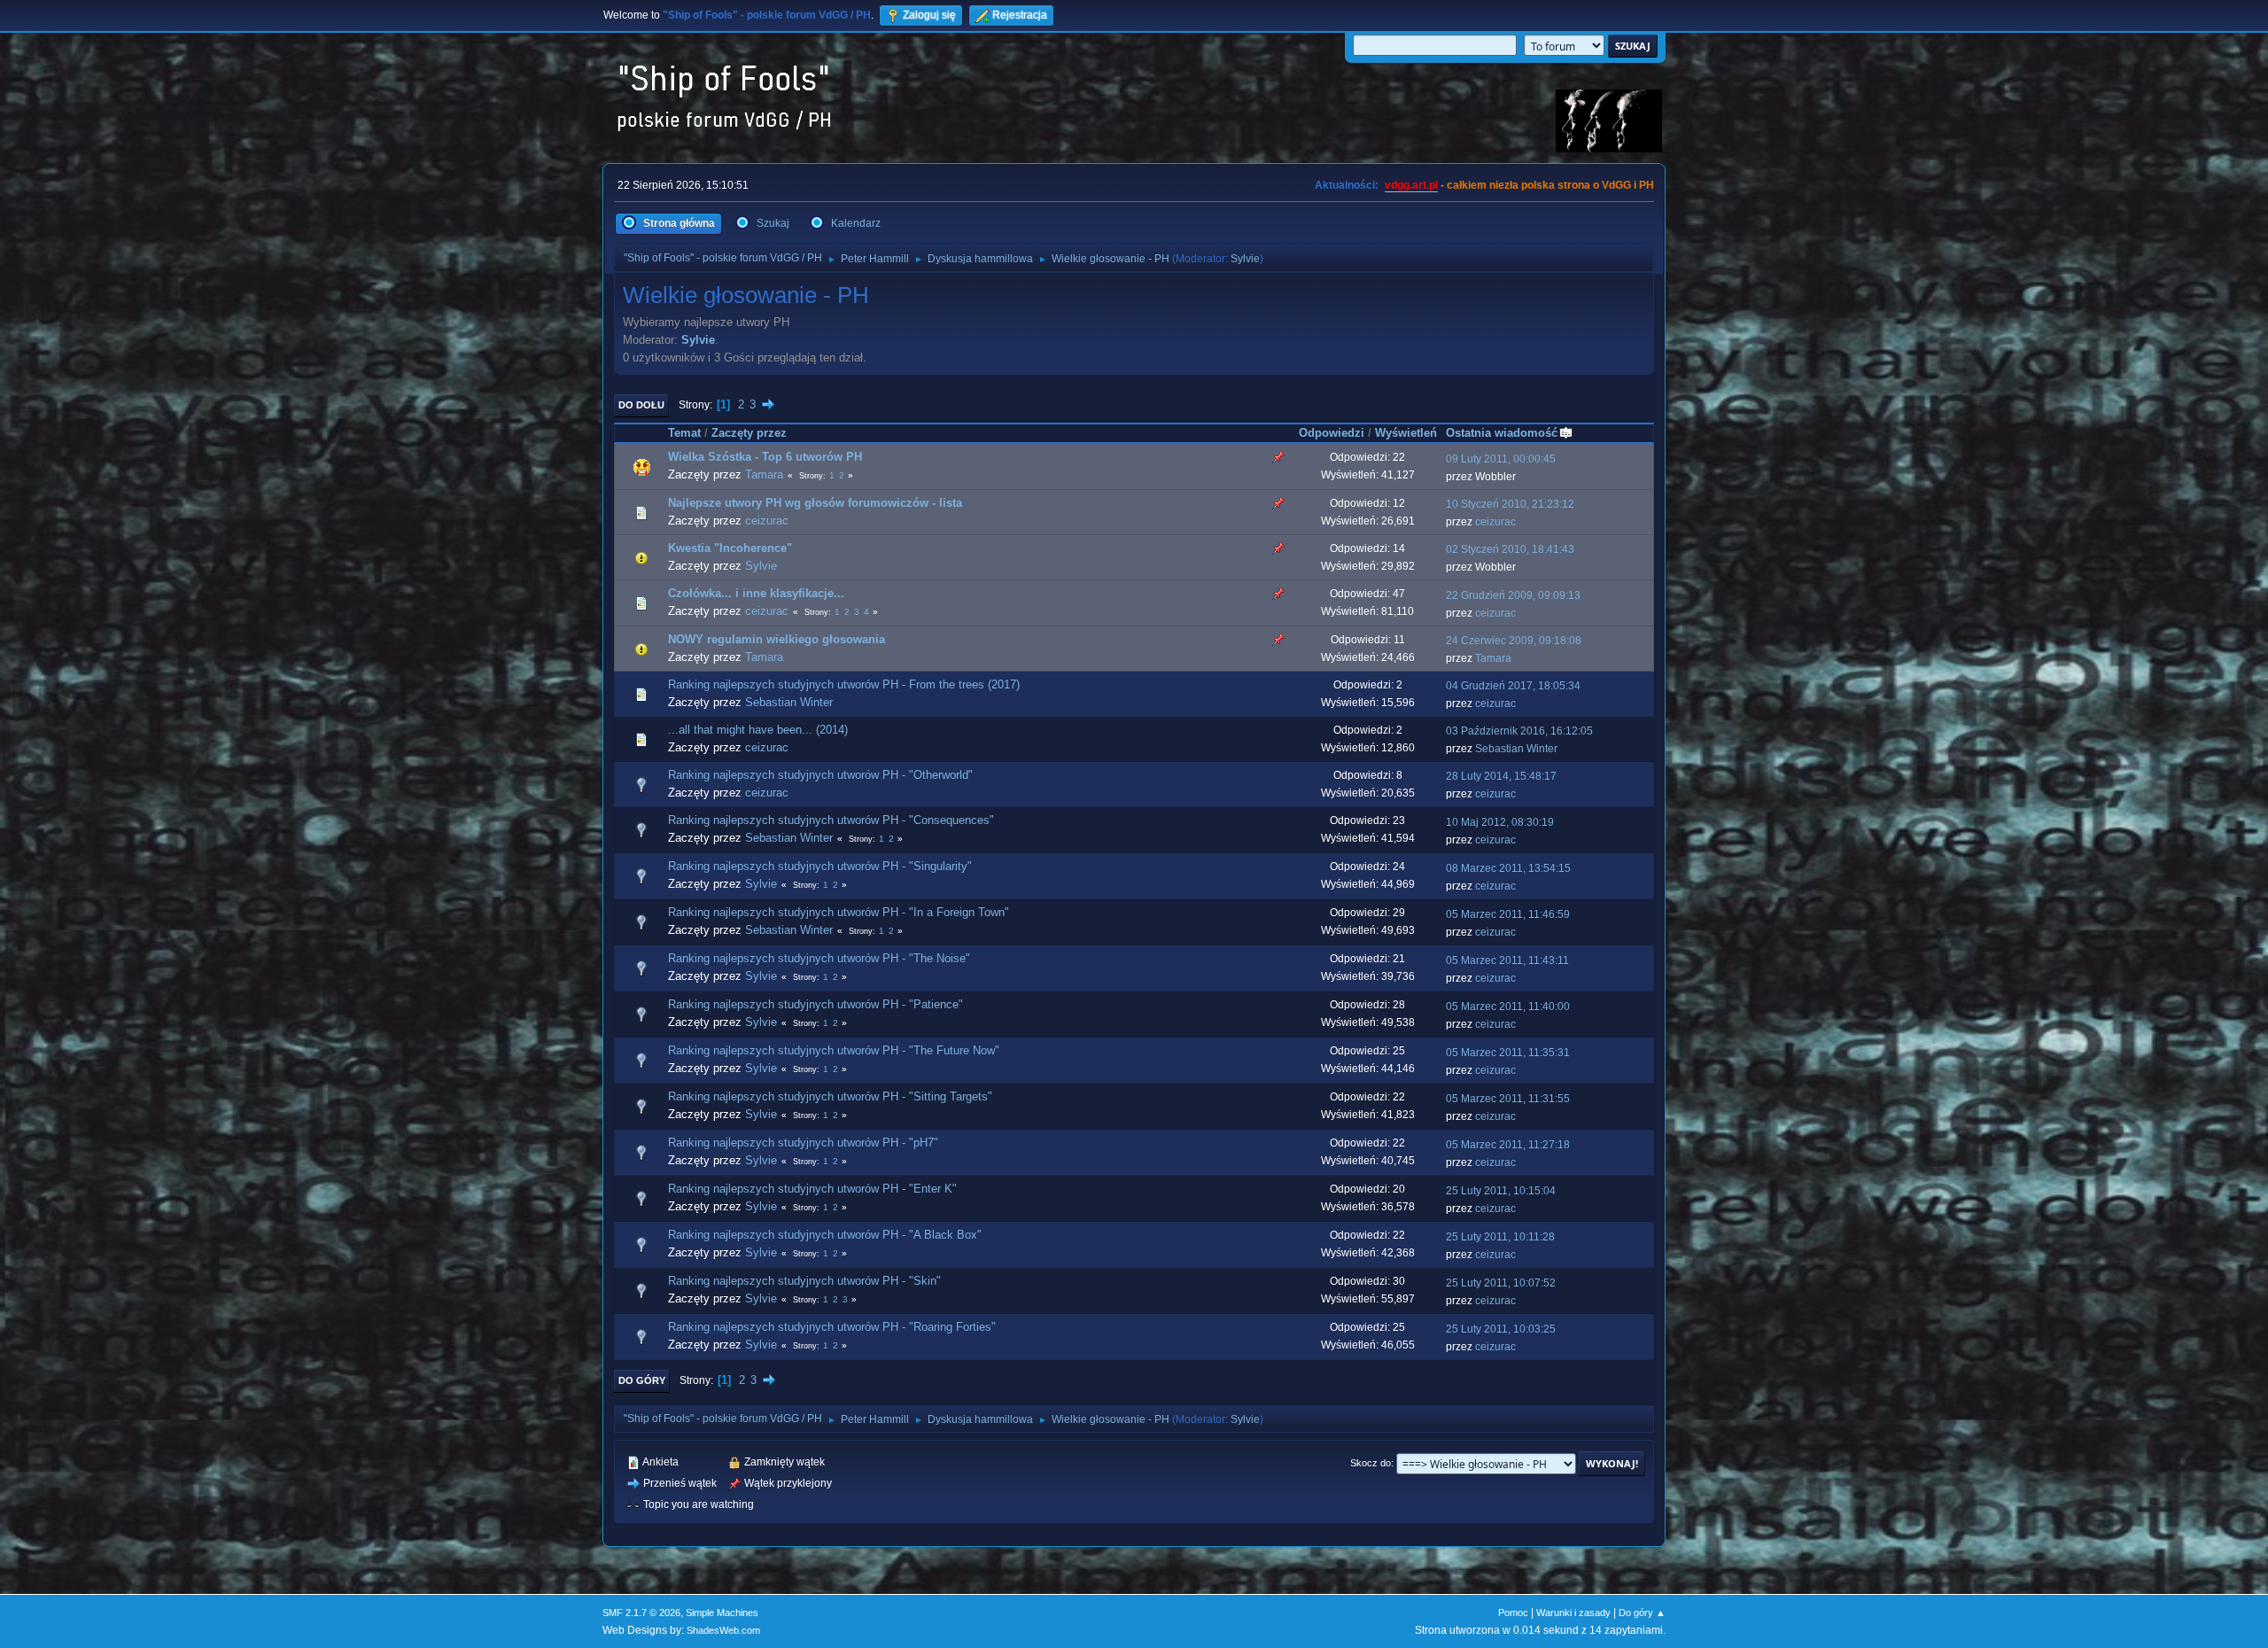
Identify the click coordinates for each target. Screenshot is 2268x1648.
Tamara (764, 474)
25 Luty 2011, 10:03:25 (1501, 1329)
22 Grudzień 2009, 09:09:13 (1513, 595)
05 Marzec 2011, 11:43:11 (1507, 960)
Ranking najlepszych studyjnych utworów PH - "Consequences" (831, 820)
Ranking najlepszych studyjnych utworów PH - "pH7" (803, 1143)
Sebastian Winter (789, 702)
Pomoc (1513, 1613)
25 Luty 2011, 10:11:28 (1500, 1237)
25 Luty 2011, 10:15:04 (1501, 1191)
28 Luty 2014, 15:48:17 (1501, 776)
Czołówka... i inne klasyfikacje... (756, 593)
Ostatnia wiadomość (1502, 433)
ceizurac (767, 521)
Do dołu (641, 405)
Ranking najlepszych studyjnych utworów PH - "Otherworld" (820, 775)
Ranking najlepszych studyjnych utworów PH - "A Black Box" (825, 1235)
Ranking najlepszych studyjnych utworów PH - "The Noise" (819, 958)
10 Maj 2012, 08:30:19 (1500, 822)
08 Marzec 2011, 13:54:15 (1508, 868)
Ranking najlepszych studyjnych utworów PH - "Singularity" (820, 866)
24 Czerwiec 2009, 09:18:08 (1514, 641)
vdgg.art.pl (1411, 185)
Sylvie (1245, 259)
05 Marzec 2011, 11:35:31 (1508, 1053)
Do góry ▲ (1642, 1613)
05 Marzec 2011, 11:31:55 (1508, 1099)
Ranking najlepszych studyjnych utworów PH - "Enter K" (812, 1189)
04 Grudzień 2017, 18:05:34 (1513, 686)
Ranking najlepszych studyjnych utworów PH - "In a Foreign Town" (839, 912)
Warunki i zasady (1573, 1613)
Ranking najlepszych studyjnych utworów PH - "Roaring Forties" (832, 1327)
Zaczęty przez (749, 433)
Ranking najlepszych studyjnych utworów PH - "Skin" (804, 1281)
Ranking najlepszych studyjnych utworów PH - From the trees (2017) (844, 684)
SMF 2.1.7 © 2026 (641, 1613)
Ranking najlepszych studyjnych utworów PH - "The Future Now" (834, 1050)
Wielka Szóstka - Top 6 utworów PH (765, 457)
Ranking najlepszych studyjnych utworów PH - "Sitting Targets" (830, 1096)
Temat (684, 433)
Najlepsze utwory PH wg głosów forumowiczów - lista (815, 503)
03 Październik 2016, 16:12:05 (1519, 731)
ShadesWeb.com (723, 1630)
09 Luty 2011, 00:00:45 (1501, 459)
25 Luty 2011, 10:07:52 (1501, 1283)
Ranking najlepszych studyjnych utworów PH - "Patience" (816, 1004)
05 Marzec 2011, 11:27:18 (1508, 1145)
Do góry (642, 1380)
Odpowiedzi (1332, 433)
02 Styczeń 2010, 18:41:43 (1510, 549)
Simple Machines (722, 1613)
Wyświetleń (1406, 433)
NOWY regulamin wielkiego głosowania (777, 639)
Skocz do (1371, 1463)
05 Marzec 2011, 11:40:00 (1508, 1007)
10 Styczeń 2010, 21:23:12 (1510, 504)
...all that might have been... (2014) (758, 730)
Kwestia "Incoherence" (730, 548)
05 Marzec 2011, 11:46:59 (1508, 914)
